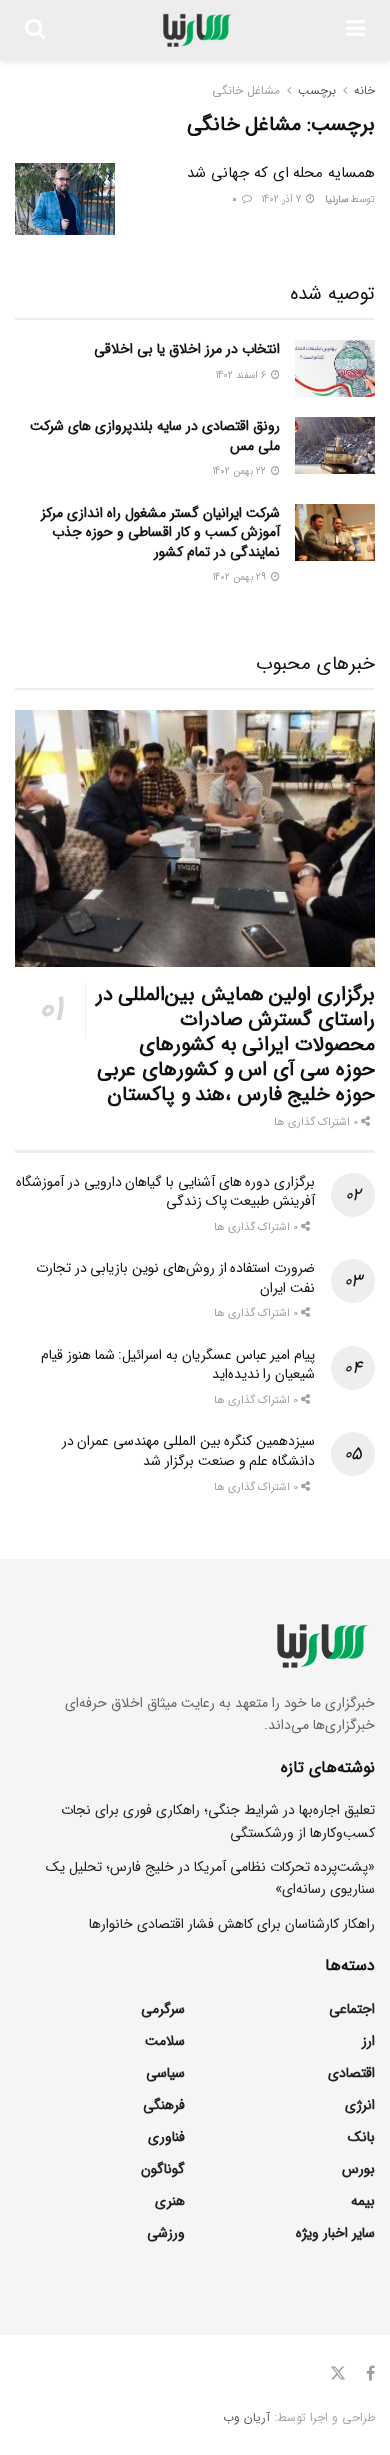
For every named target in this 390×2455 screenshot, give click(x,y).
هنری (170, 2201)
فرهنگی (164, 2105)
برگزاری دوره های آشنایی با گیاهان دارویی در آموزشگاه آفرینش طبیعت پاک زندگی (165, 1192)
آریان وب (246, 2417)
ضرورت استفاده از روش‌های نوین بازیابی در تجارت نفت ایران (175, 1278)
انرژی (360, 2105)
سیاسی (165, 2073)
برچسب (317, 90)
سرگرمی (163, 2009)
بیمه (363, 2201)
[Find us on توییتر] (338, 2374)
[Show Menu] (355, 30)
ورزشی (166, 2233)
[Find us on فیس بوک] (370, 2374)
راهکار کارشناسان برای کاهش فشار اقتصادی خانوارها (232, 1924)
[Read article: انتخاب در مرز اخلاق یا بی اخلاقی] (335, 368)
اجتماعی (352, 2009)
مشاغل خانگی (246, 90)
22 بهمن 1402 (241, 471)
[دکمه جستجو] (35, 30)
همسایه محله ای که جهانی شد (281, 173)
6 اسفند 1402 (242, 375)
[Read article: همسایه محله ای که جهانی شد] (65, 199)
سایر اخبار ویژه (335, 2233)
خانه (364, 90)
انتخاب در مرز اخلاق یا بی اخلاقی (187, 349)
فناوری (166, 2137)
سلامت (165, 2041)
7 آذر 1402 (283, 199)
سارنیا (336, 199)
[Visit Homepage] (195, 30)
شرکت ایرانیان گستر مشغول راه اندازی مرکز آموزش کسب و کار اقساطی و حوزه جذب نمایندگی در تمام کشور (160, 532)
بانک (361, 2137)
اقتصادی (351, 2073)
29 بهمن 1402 (241, 577)
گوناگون (163, 2169)
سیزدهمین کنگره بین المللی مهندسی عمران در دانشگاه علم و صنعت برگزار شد (188, 1451)
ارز (368, 2041)
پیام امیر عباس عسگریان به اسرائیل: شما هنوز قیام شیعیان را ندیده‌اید (178, 1365)
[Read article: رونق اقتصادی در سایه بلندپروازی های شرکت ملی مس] (335, 445)
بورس (358, 2169)
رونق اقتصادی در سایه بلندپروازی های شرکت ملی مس (155, 436)
